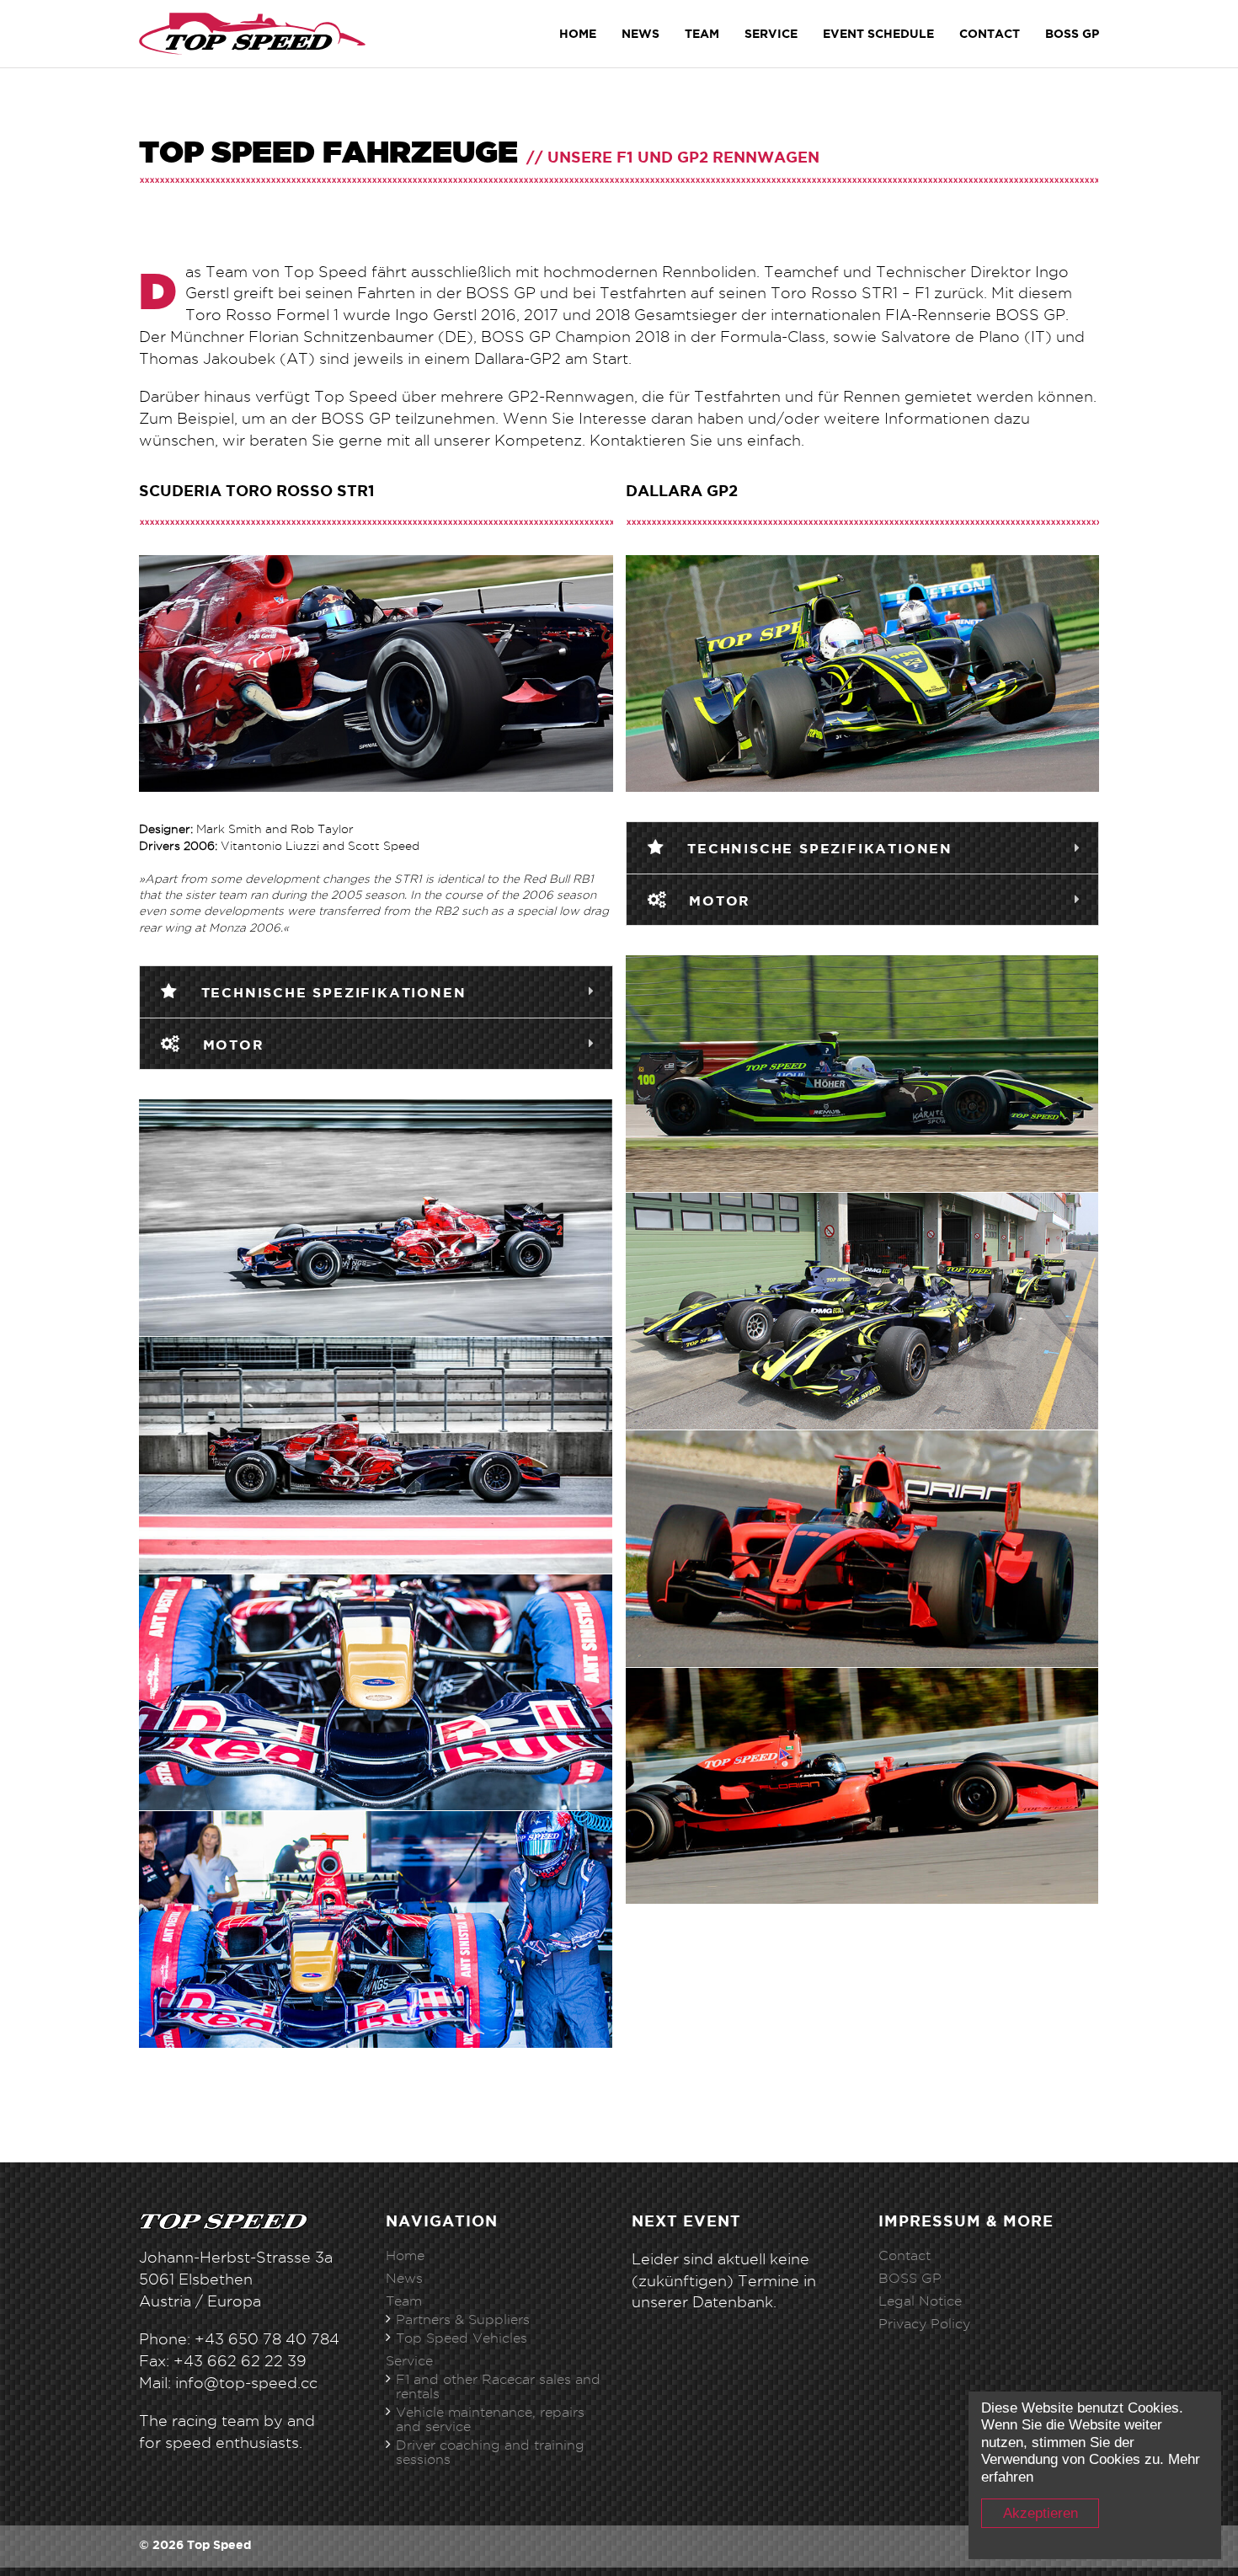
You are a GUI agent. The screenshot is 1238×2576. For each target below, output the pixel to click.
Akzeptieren (1041, 2513)
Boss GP (1072, 34)
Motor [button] (231, 1045)
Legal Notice (920, 2301)
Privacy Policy (924, 2324)
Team (702, 34)
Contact (990, 34)
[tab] (376, 992)
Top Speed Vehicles (462, 2338)
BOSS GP (910, 2278)
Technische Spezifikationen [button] (331, 992)
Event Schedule (878, 34)
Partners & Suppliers (463, 2319)
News (640, 34)
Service (771, 34)
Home (578, 34)
